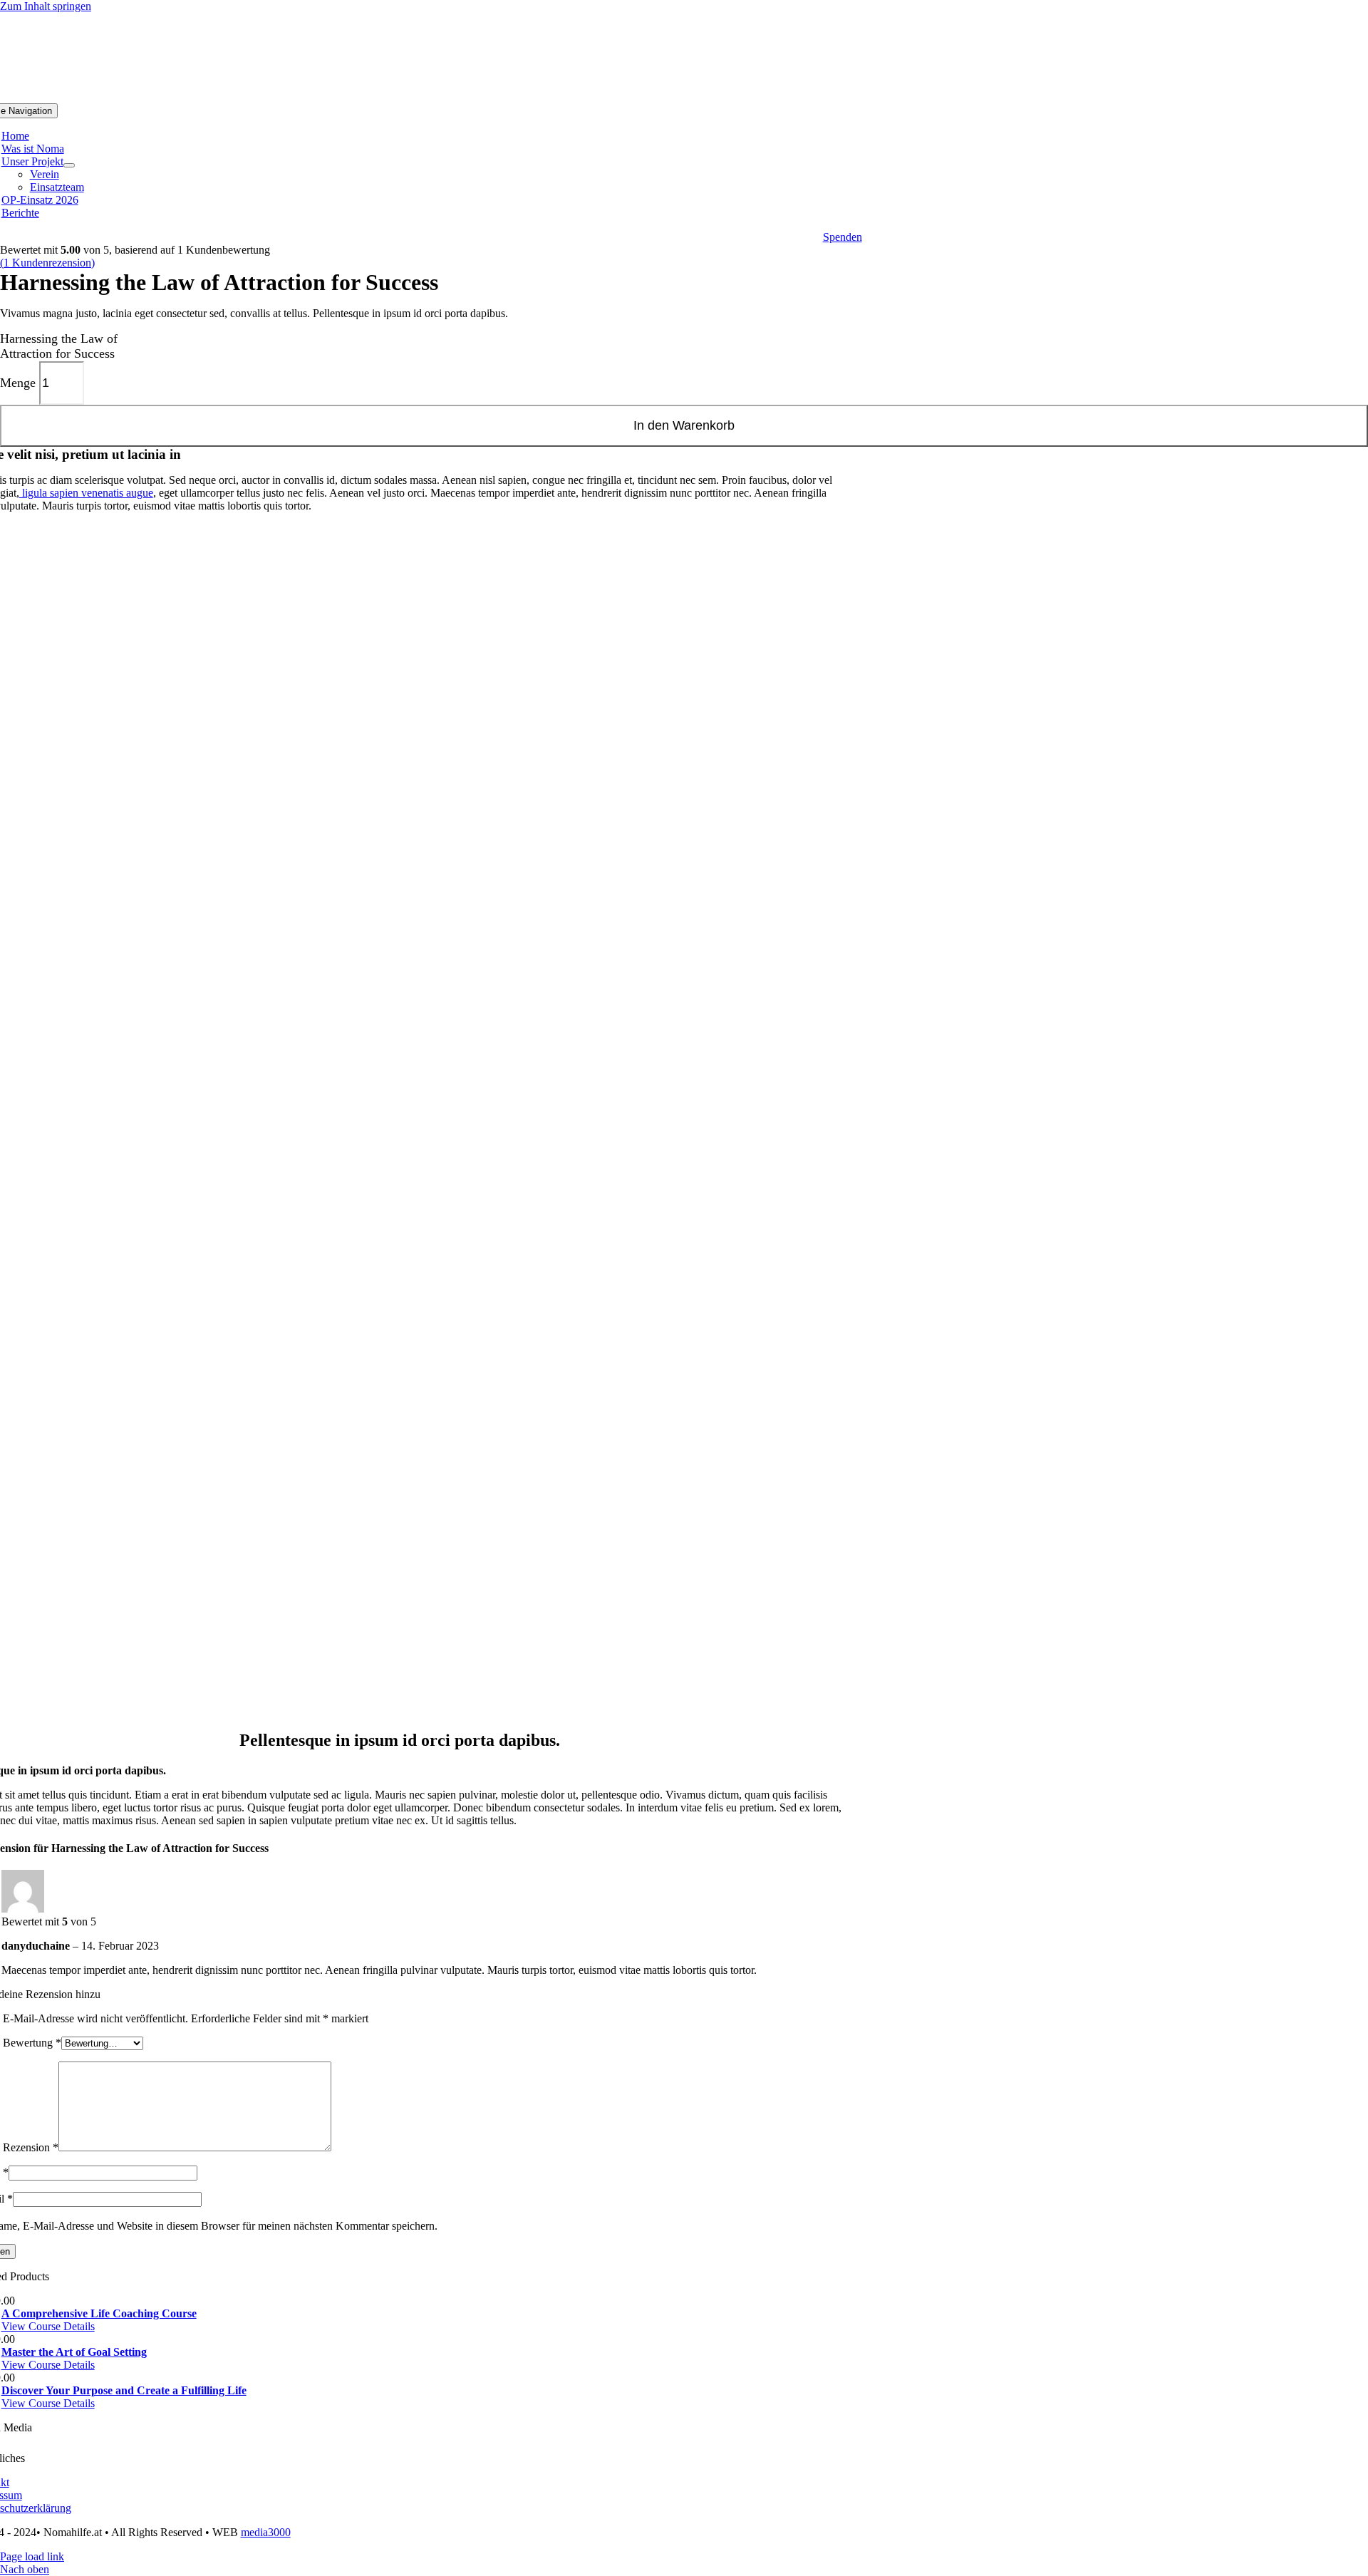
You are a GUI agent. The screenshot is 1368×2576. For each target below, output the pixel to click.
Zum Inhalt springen (46, 6)
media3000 (266, 2532)
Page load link (32, 2556)
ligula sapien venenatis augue (86, 493)
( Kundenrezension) (47, 263)
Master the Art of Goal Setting (74, 2352)
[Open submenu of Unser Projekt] (69, 165)
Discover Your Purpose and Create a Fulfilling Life (124, 2390)
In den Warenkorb (684, 425)
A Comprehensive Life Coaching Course (99, 2313)
